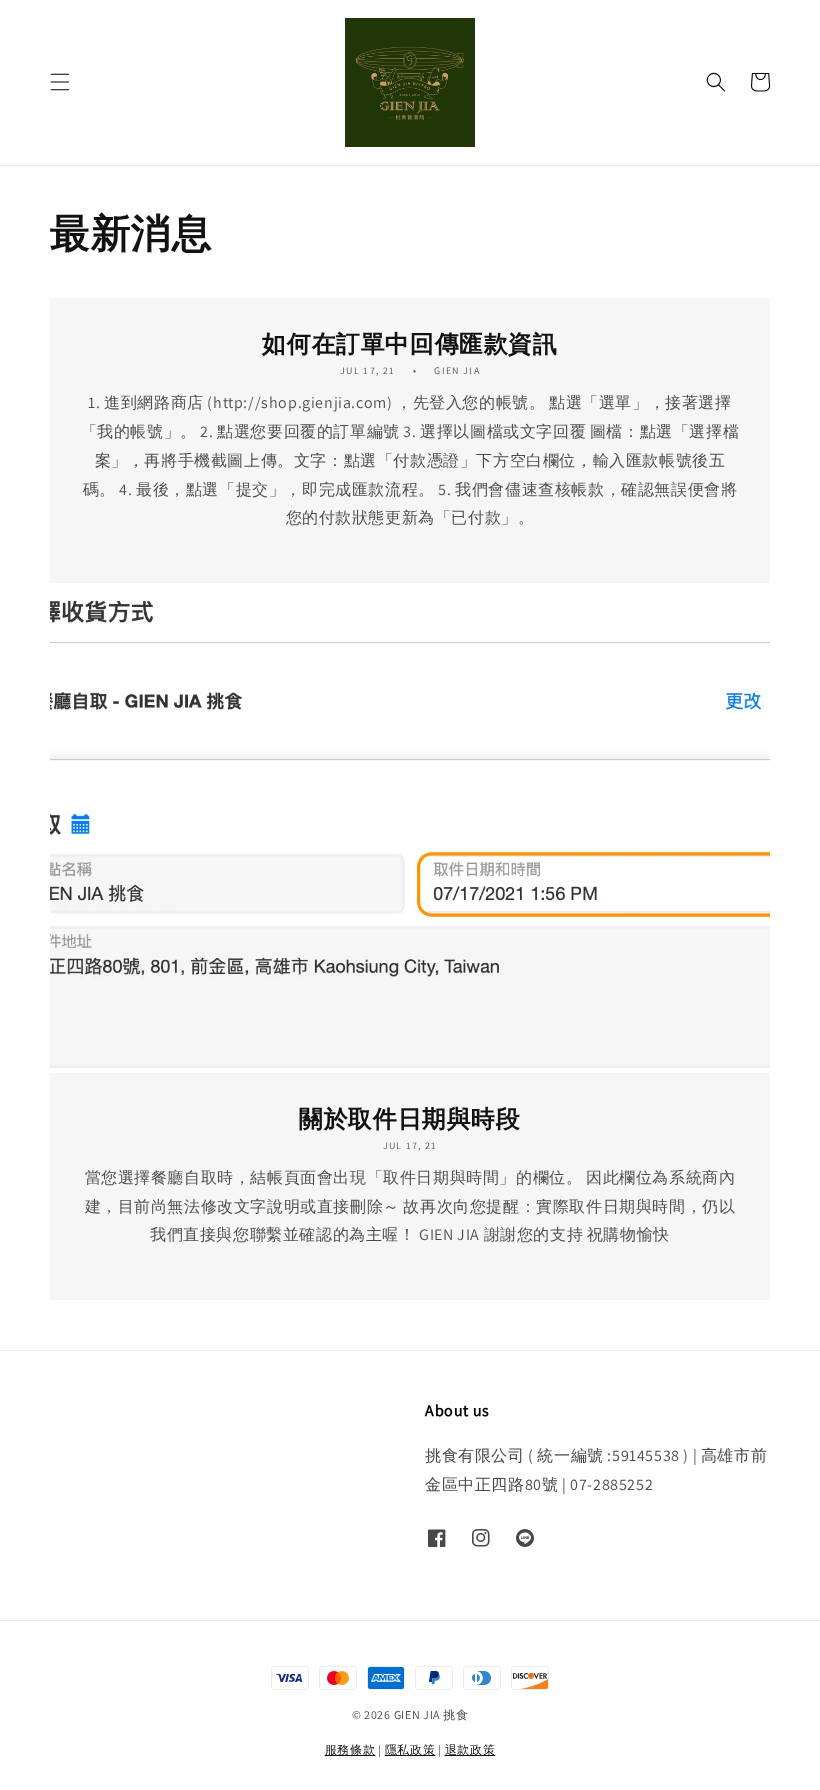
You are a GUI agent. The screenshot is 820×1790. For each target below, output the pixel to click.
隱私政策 (410, 1749)
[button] (60, 82)
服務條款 (350, 1749)
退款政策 (470, 1749)
